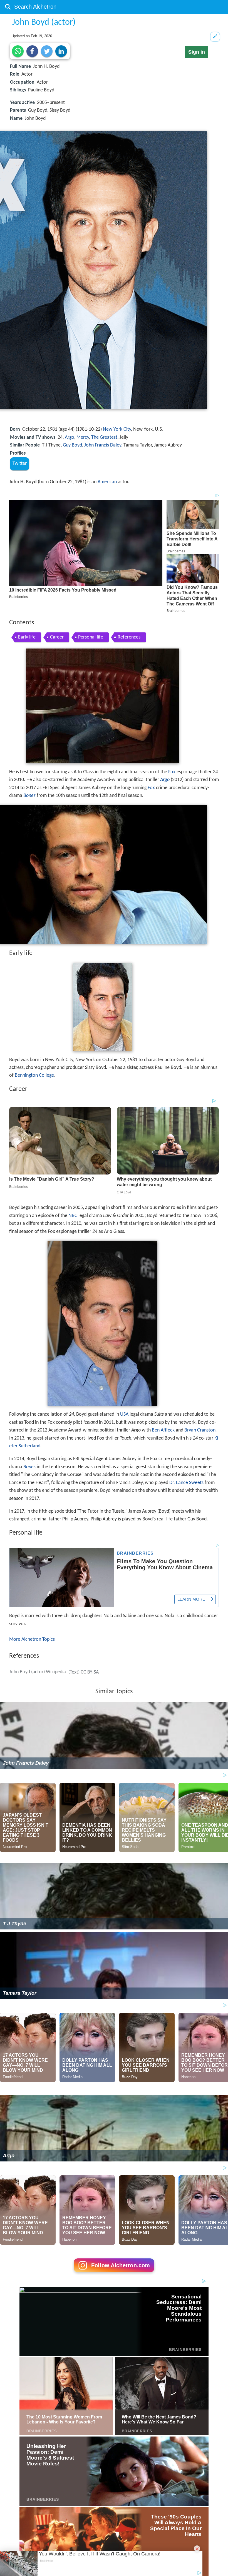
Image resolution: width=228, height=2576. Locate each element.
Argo (70, 437)
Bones (29, 796)
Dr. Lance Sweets (186, 1483)
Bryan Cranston (200, 1430)
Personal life (91, 637)
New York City (117, 429)
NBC (73, 1216)
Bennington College (34, 1075)
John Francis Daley (103, 445)
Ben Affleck (163, 1430)
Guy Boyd (72, 445)
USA (124, 1414)
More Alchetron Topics (32, 1639)
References (129, 637)
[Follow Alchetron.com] (114, 2274)
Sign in (197, 52)
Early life (27, 637)
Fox (172, 772)
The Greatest (104, 437)
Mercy (83, 437)
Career (57, 637)
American (107, 482)
